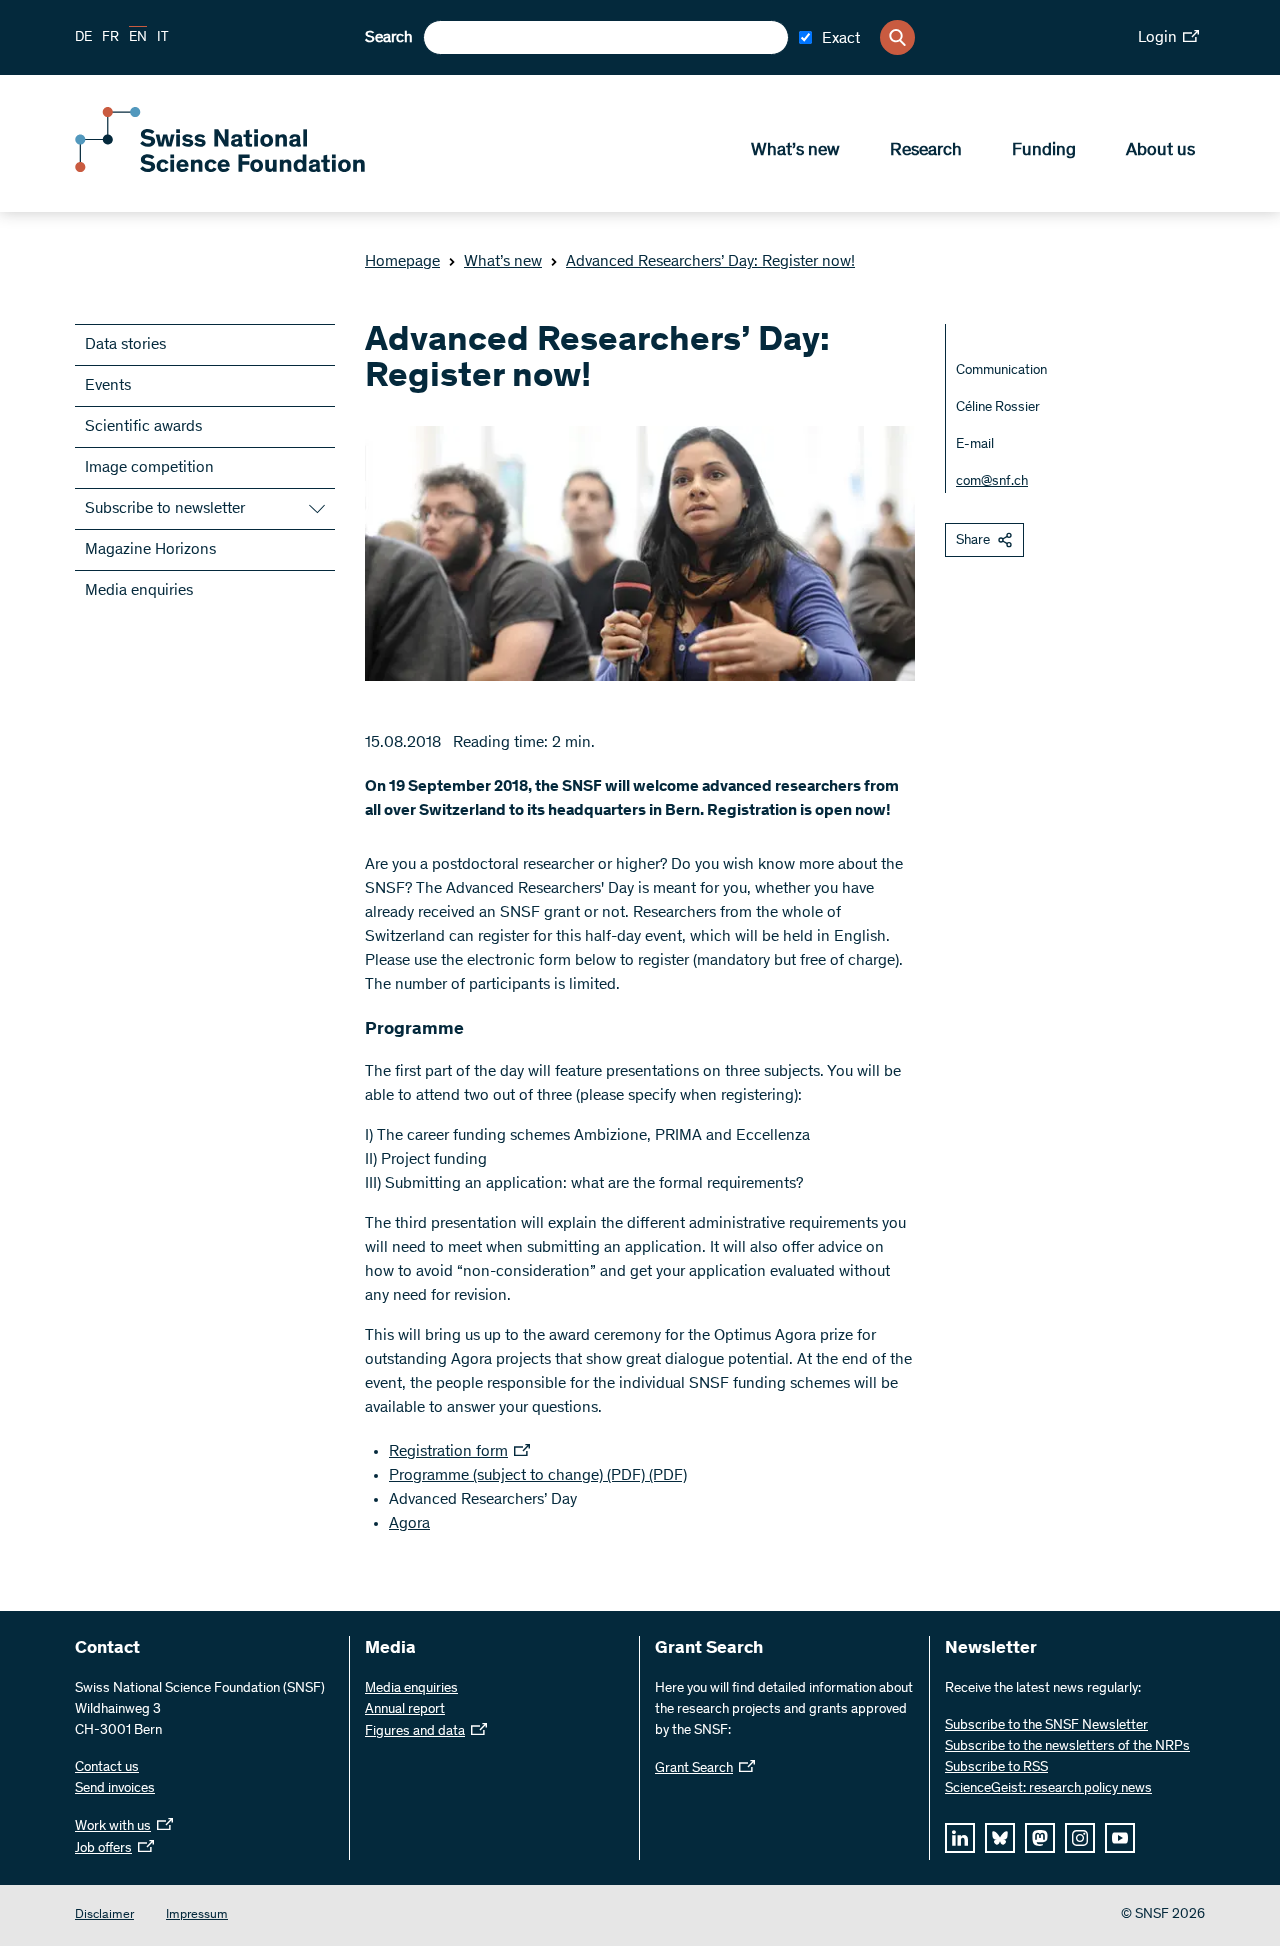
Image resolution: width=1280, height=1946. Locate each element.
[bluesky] (1000, 1838)
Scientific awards (143, 427)
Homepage (402, 262)
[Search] (897, 37)
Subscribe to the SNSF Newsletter (1046, 1726)
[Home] (220, 168)
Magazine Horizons (150, 550)
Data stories (125, 345)
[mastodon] (1040, 1838)
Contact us (107, 1768)
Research (926, 151)
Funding (1044, 151)
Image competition (149, 468)
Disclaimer (104, 1915)
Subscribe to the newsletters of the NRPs (1067, 1747)
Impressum (197, 1915)
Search (389, 38)
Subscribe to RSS (996, 1768)
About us (1160, 151)
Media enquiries (139, 591)
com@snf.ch (992, 482)
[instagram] (1080, 1838)
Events (108, 386)
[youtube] (1120, 1838)
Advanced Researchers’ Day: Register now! (710, 262)
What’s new (795, 151)
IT (163, 38)
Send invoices (115, 1789)
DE (83, 38)
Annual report (405, 1710)
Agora (409, 1524)
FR (110, 38)
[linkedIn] (960, 1838)
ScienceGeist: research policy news (1048, 1789)
